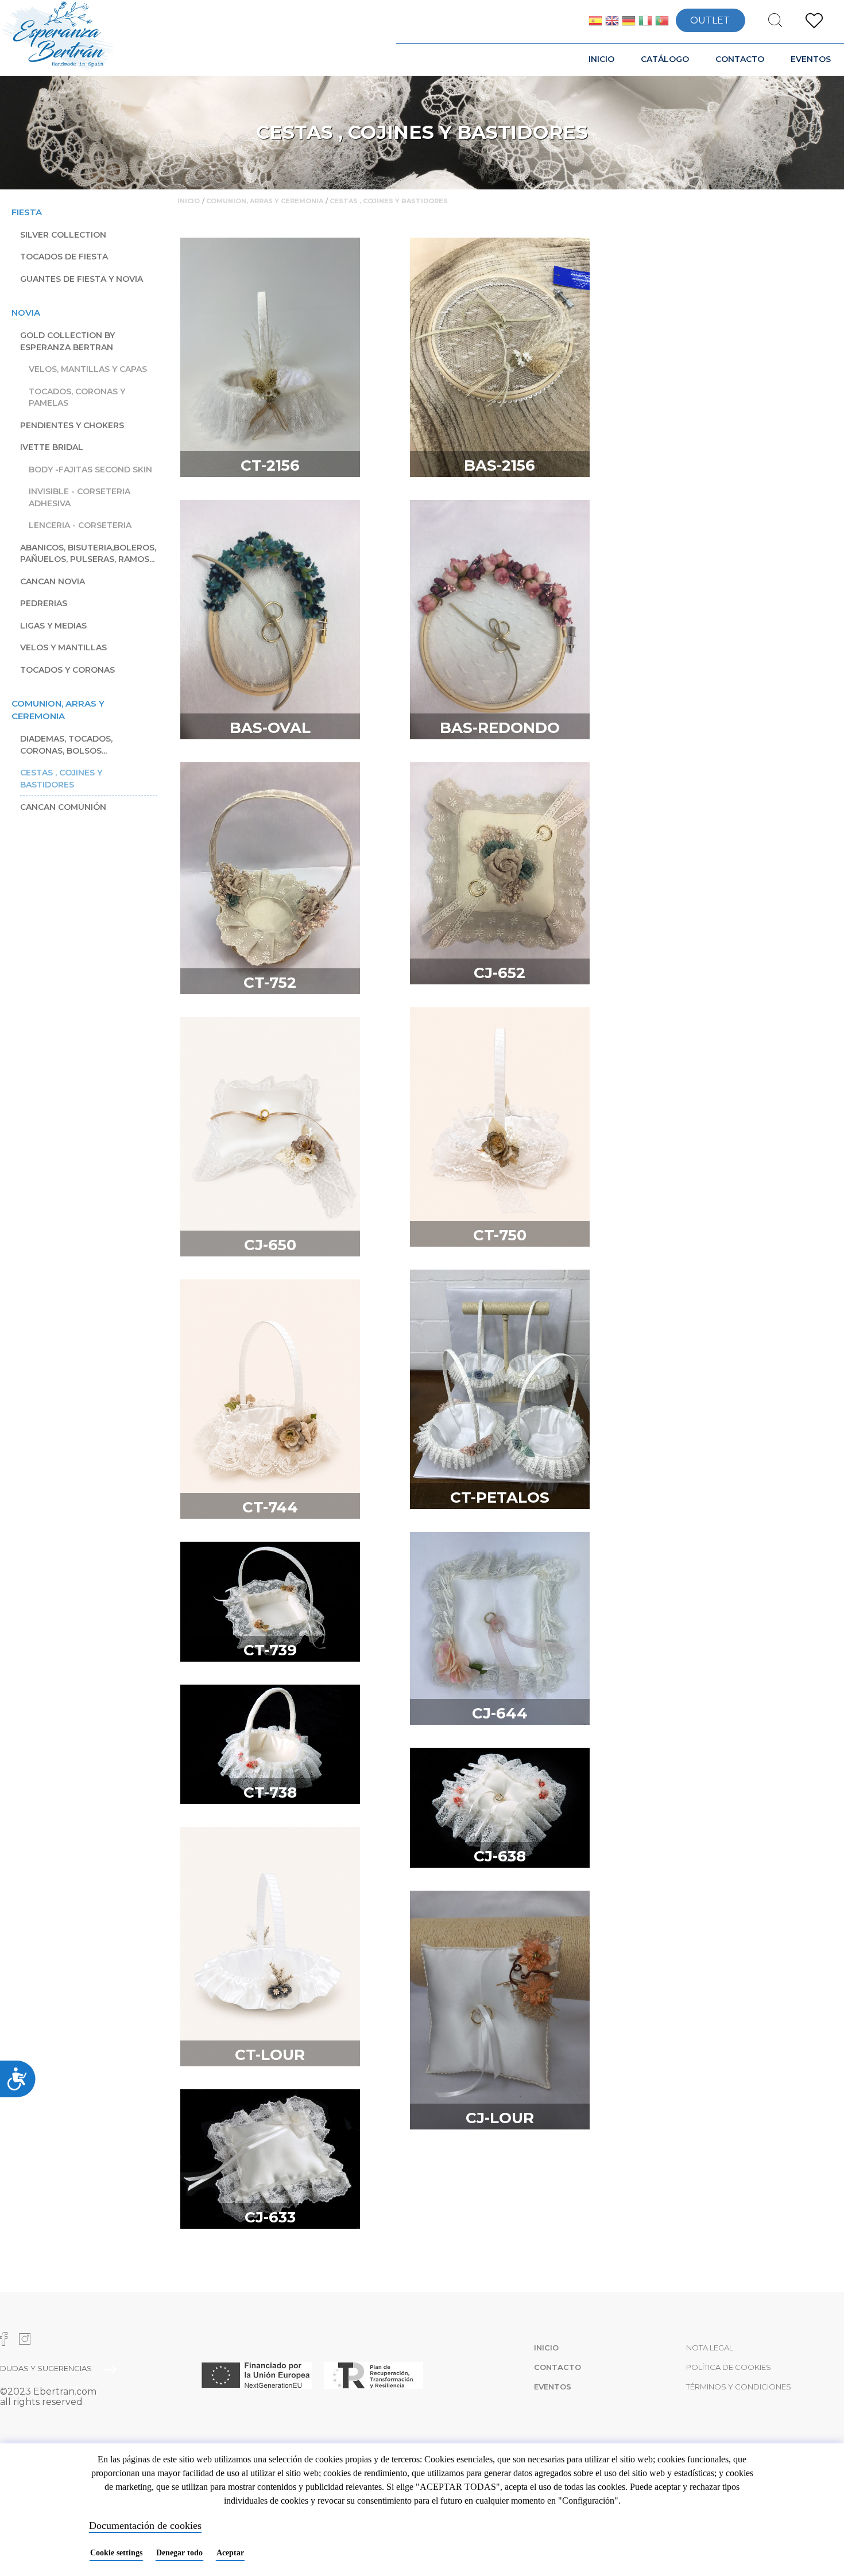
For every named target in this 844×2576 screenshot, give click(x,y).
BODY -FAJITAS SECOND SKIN (90, 470)
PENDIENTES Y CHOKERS (72, 425)
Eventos (811, 59)
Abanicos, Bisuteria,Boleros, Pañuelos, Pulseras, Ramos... (88, 554)
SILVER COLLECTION (63, 235)
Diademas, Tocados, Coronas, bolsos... (66, 745)
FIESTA (27, 212)
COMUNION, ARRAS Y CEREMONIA (58, 710)
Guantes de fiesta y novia (82, 279)
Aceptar (230, 2553)
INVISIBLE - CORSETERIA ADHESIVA (80, 497)
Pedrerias (44, 603)
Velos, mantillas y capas (88, 369)
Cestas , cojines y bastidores (61, 779)
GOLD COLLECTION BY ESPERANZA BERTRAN (67, 341)
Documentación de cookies (145, 2525)
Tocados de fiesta (64, 257)
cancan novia (53, 581)
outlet (710, 20)
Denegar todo (179, 2553)
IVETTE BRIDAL (52, 447)
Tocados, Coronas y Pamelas (77, 397)
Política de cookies (729, 2367)
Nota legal (710, 2348)
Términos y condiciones (739, 2387)
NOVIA (26, 313)
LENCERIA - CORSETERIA (80, 525)
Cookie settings (116, 2553)
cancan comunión (63, 807)
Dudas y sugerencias (46, 2368)
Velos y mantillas (63, 647)
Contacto (740, 59)
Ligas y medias (53, 626)
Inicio (601, 59)
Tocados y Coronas (67, 670)
